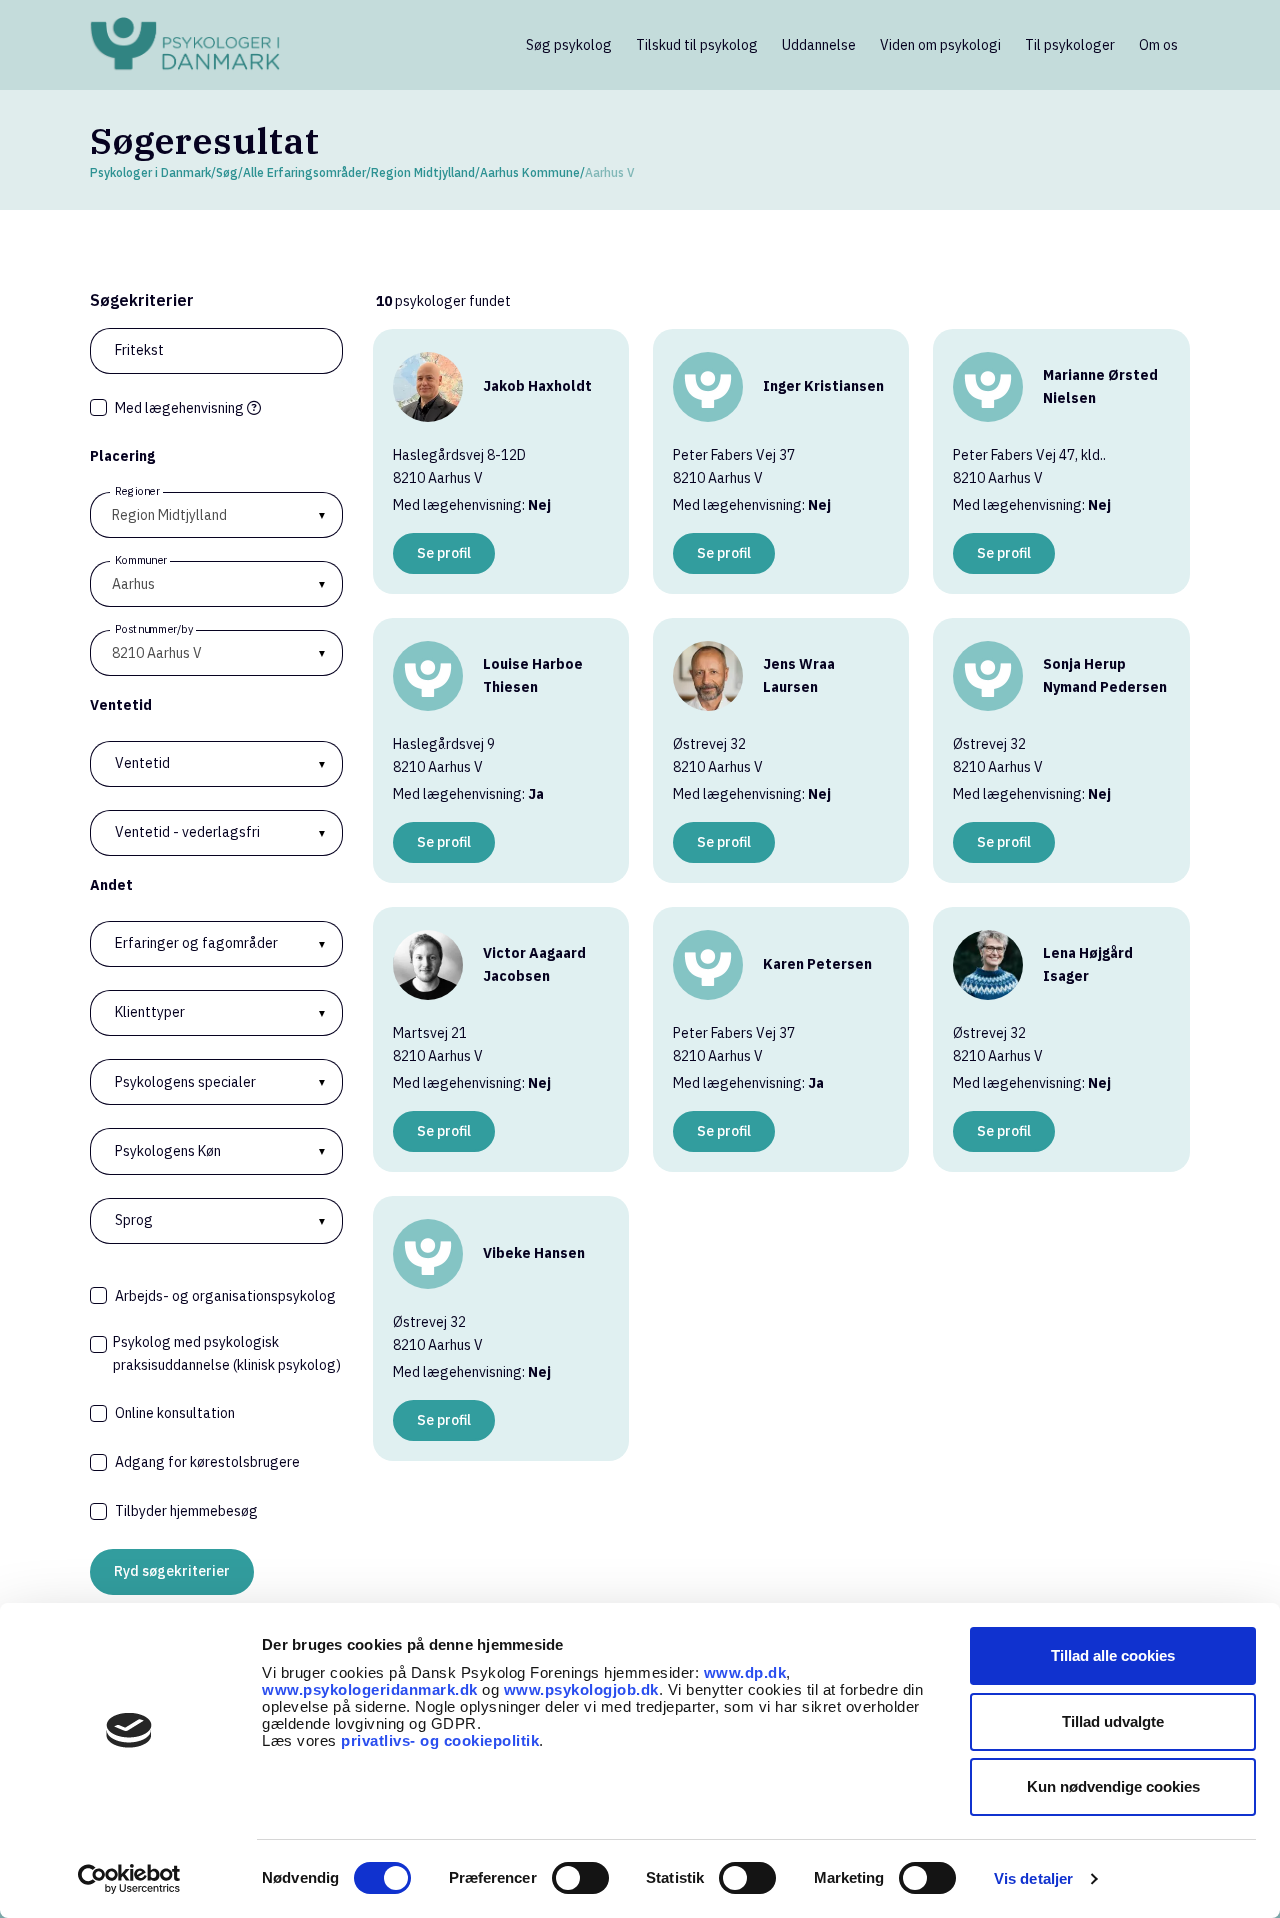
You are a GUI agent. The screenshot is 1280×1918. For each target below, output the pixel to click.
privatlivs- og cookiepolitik (440, 1740)
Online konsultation (175, 1413)
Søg (227, 172)
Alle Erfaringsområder (304, 172)
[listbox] (216, 515)
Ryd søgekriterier (172, 1571)
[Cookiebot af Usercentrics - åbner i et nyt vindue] (129, 1879)
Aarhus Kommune (530, 172)
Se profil (444, 553)
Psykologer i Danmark (150, 172)
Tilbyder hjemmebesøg (186, 1511)
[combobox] (216, 584)
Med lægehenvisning (181, 408)
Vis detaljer (1033, 1878)
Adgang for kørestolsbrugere (207, 1462)
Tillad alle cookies (1113, 1655)
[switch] (580, 1878)
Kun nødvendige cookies (1113, 1786)
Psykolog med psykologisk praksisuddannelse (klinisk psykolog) (227, 1353)
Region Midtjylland (423, 172)
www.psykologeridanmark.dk (370, 1689)
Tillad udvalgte (1113, 1721)
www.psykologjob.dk (581, 1689)
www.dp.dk (745, 1672)
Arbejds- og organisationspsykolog (225, 1296)
